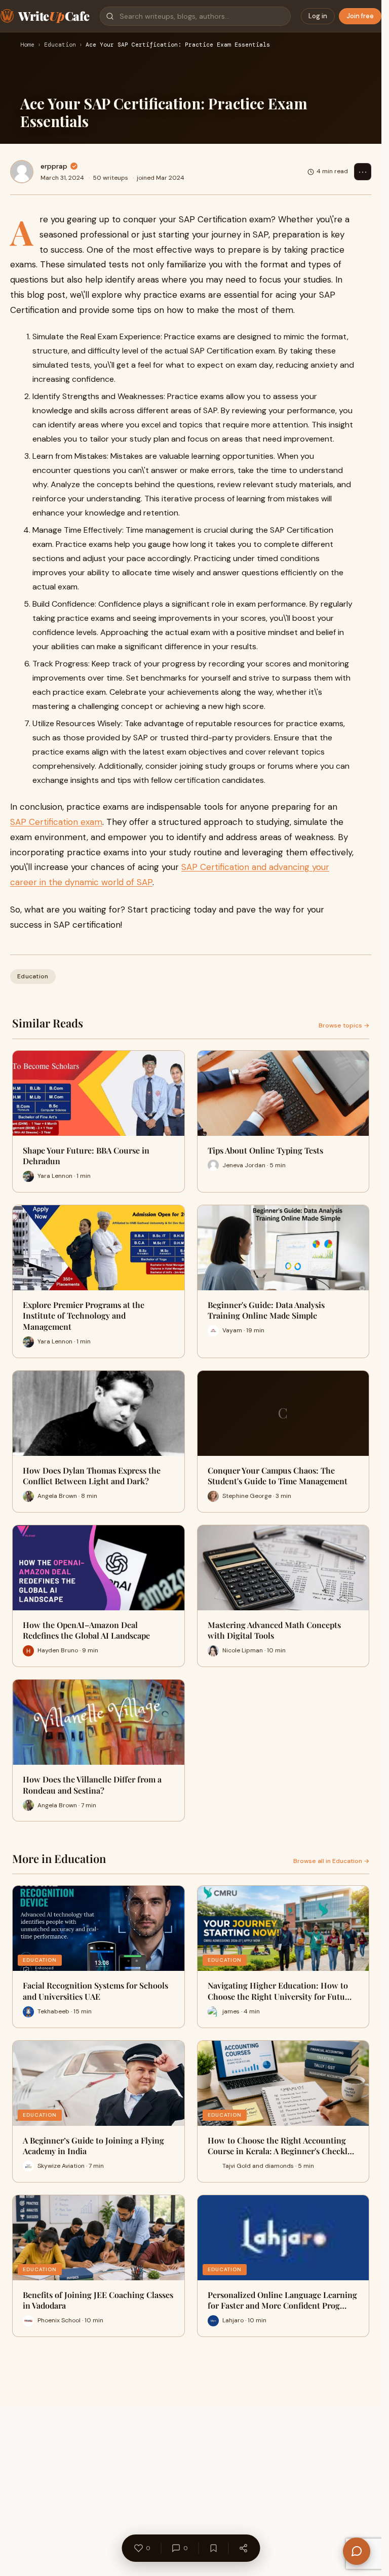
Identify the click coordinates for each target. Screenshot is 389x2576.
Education (60, 45)
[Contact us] (357, 2551)
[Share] (243, 2548)
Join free (360, 16)
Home (27, 45)
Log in (318, 16)
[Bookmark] (213, 2548)
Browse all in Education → (331, 1861)
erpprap (54, 166)
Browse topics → (344, 1025)
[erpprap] (22, 172)
